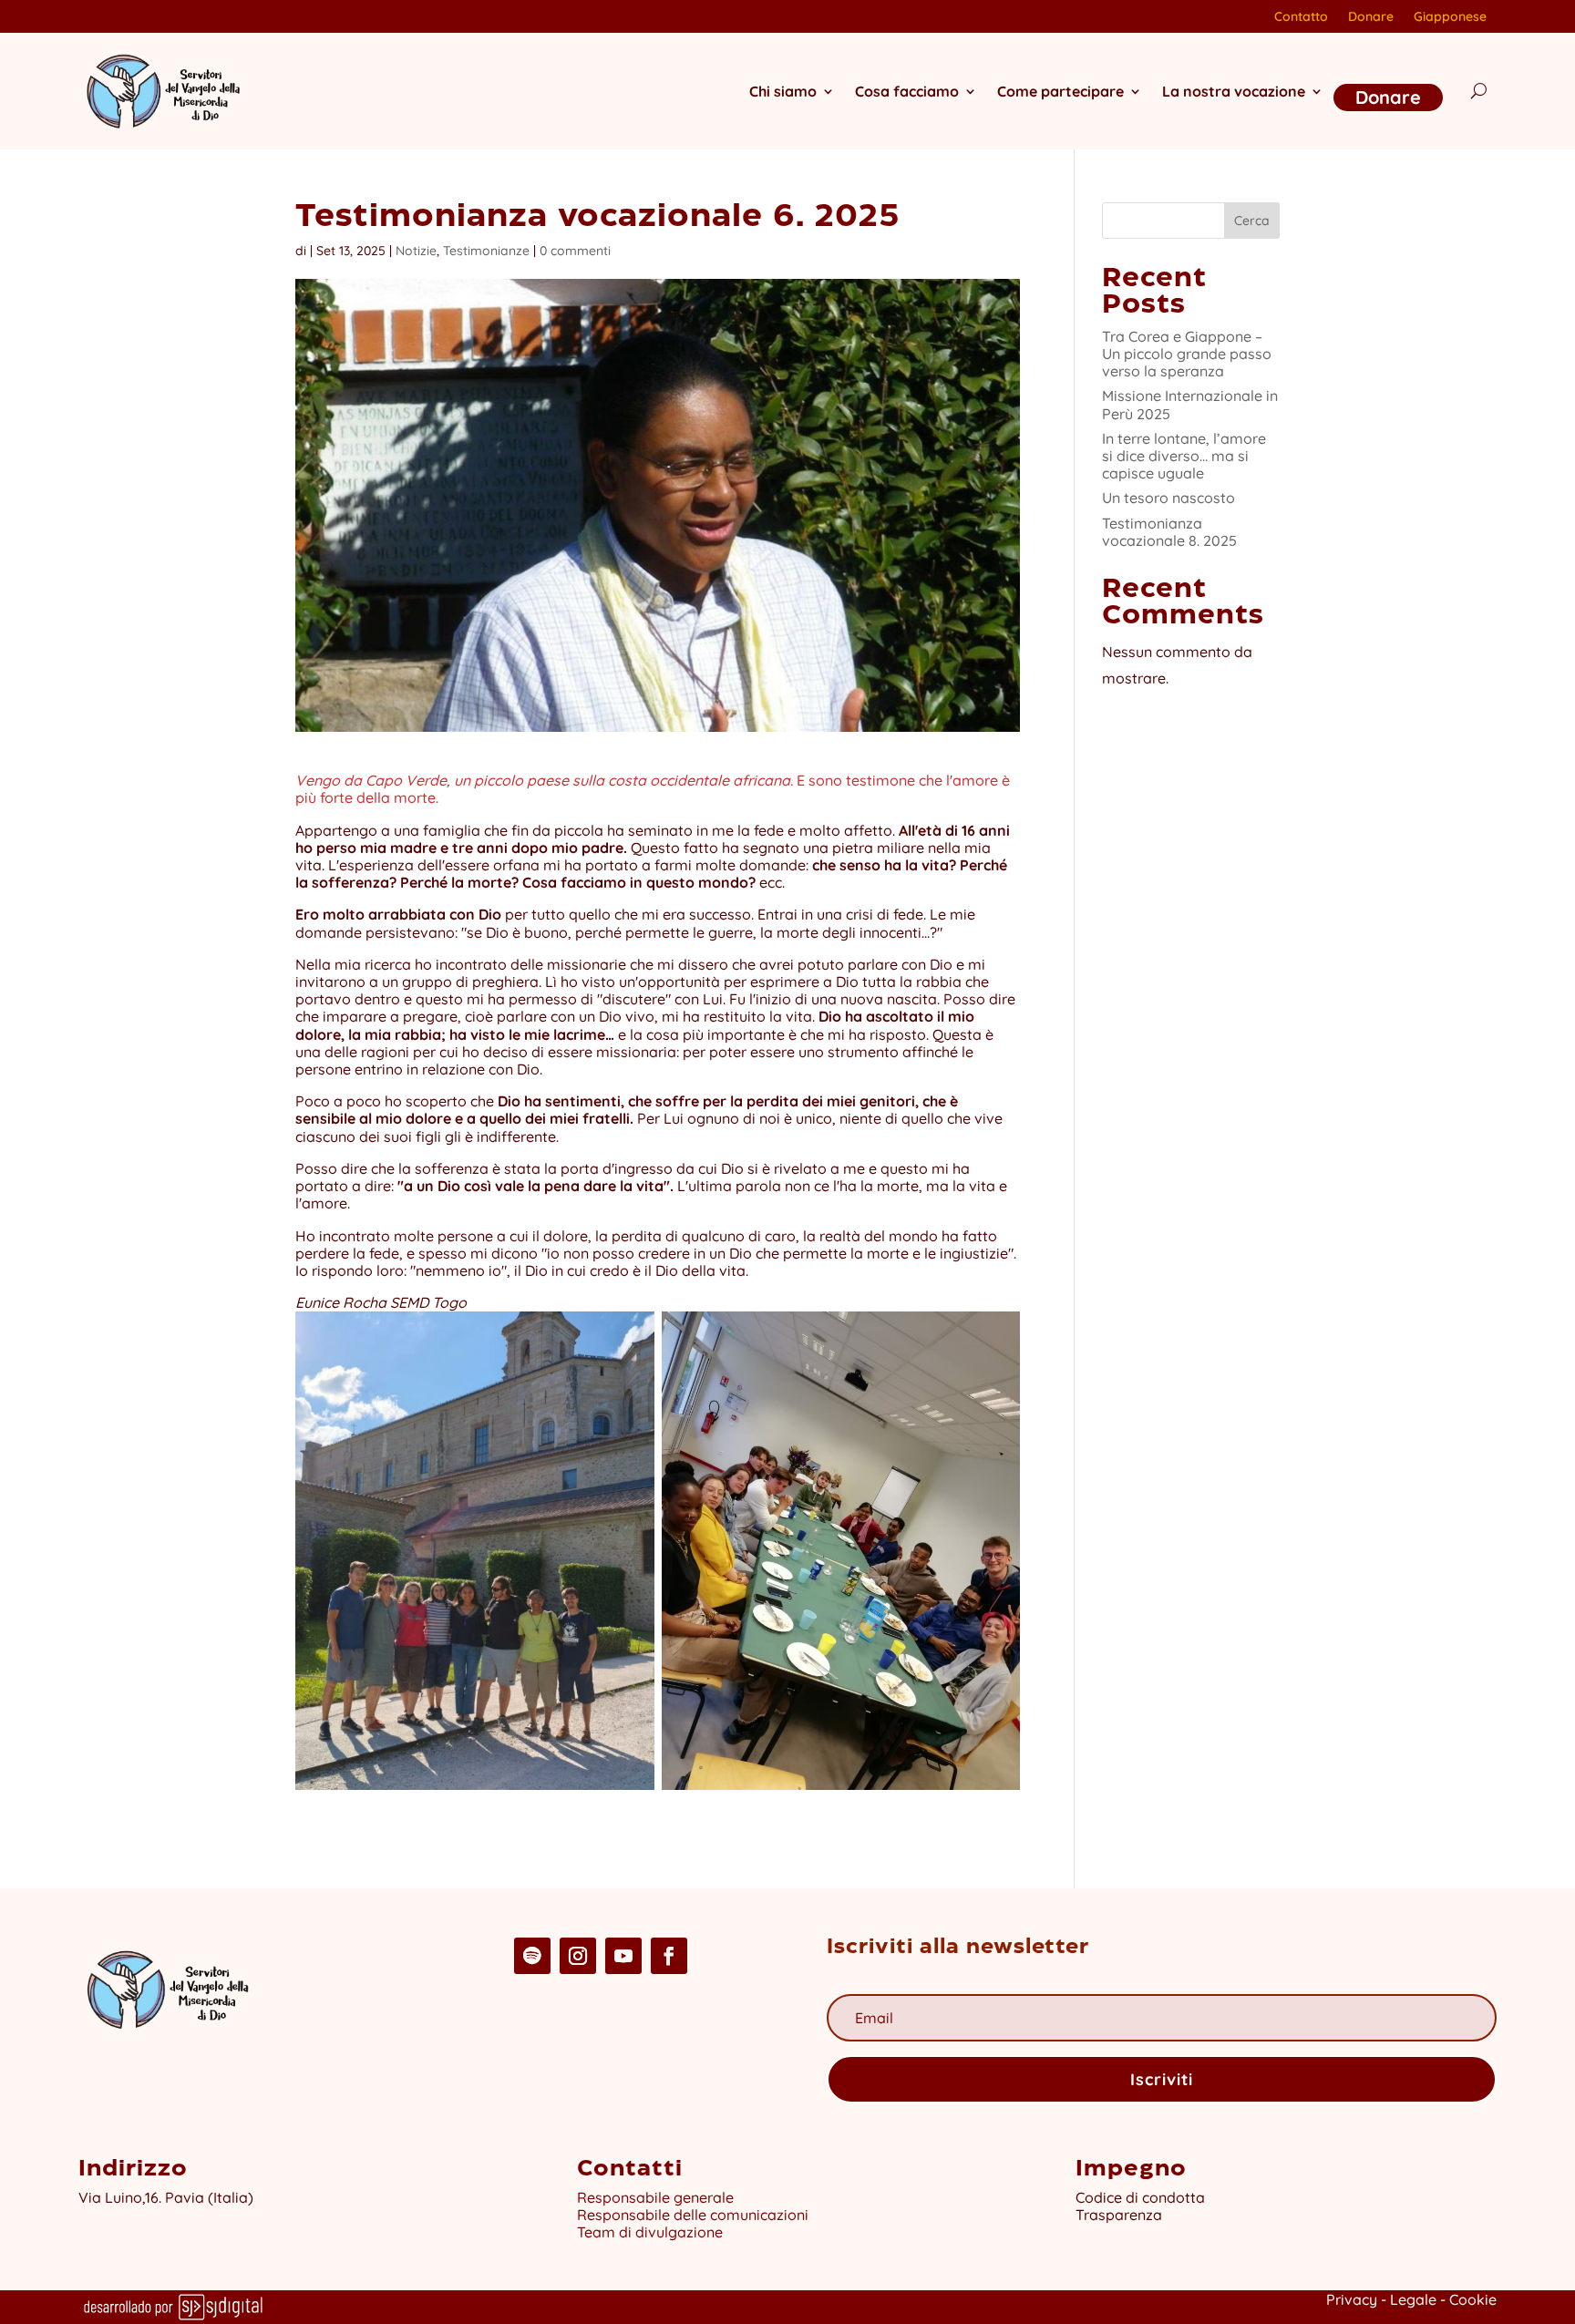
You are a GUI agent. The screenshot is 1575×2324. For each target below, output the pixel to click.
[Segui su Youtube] (623, 1956)
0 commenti (575, 251)
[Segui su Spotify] (532, 1956)
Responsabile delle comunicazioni (693, 2215)
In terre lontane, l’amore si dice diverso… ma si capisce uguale (1184, 456)
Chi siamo (783, 91)
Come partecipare (1060, 91)
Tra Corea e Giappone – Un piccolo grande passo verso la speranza (1187, 354)
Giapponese (1450, 17)
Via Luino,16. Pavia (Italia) (166, 2197)
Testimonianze (486, 251)
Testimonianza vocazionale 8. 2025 (1169, 532)
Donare (1371, 17)
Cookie (1473, 2299)
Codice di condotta (1140, 2197)
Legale (1413, 2299)
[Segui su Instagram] (578, 1956)
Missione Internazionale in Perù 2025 (1190, 404)
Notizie (416, 251)
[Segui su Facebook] (669, 1956)
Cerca (1252, 221)
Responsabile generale (655, 2197)
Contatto (1301, 17)
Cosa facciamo (907, 91)
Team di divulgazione (650, 2232)
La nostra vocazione (1234, 91)
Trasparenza (1119, 2215)
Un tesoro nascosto (1168, 498)
